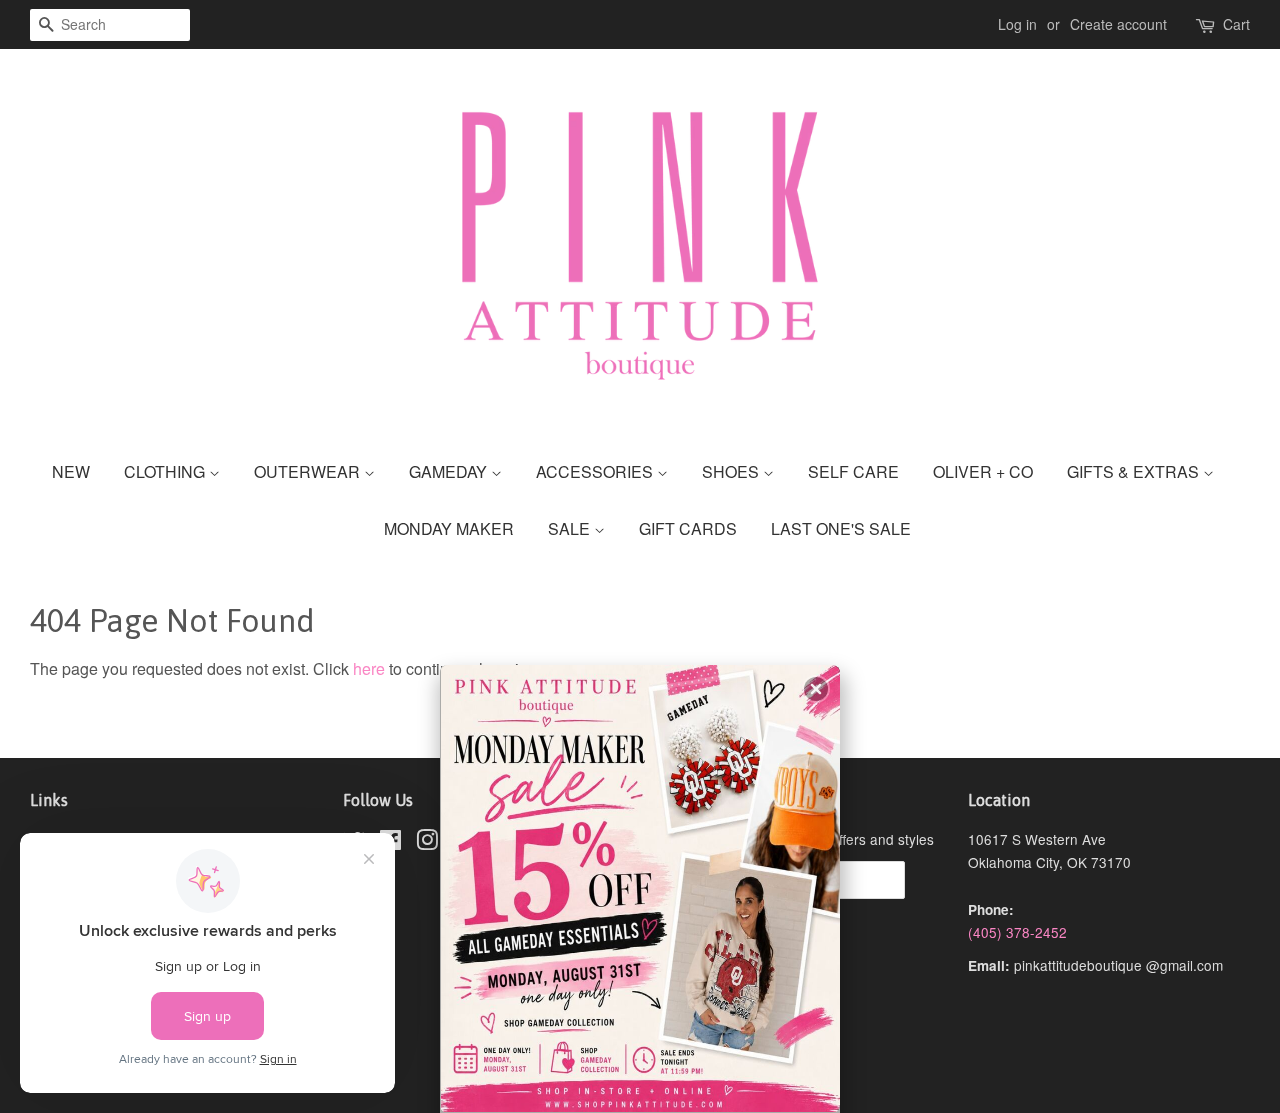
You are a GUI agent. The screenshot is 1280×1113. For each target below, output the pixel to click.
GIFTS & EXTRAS (1135, 471)
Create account (1118, 24)
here (369, 668)
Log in (1017, 24)
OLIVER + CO (983, 471)
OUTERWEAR (309, 471)
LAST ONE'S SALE (841, 528)
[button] (816, 689)
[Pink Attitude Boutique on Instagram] (427, 843)
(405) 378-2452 (1017, 932)
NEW (71, 471)
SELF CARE (853, 471)
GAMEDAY (450, 471)
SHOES (732, 471)
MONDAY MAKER (449, 528)
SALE (571, 528)
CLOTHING (166, 471)
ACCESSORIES (596, 471)
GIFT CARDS (688, 528)
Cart (1236, 24)
